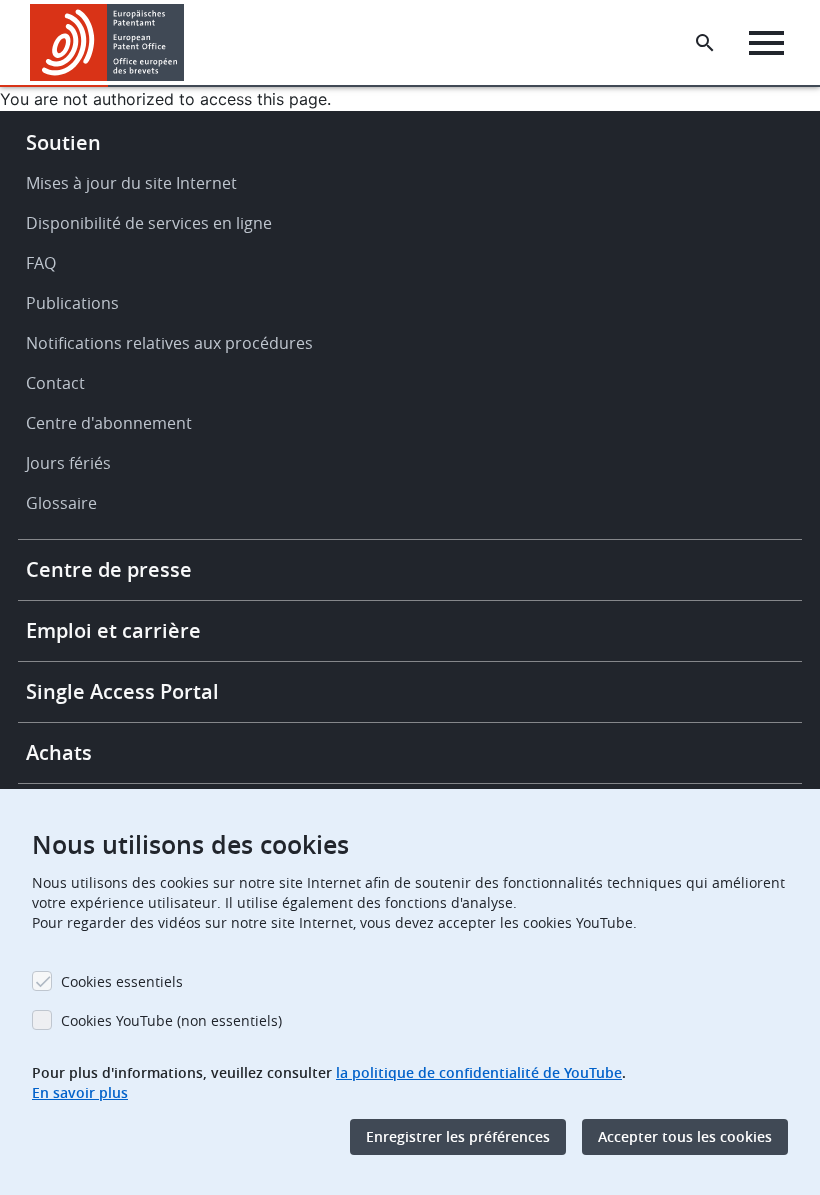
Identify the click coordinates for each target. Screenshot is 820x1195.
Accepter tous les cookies (685, 1136)
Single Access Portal (122, 691)
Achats (59, 752)
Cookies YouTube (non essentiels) (171, 1020)
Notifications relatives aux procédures (169, 343)
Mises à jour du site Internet (131, 183)
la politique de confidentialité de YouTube (479, 1072)
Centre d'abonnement (109, 423)
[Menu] (766, 43)
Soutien (63, 142)
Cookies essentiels (122, 981)
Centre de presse (109, 569)
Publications (72, 303)
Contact (55, 383)
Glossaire (61, 503)
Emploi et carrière (113, 630)
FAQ (41, 263)
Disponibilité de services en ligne (149, 223)
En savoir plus (80, 1092)
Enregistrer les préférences (458, 1136)
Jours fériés (68, 463)
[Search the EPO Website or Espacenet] (705, 43)
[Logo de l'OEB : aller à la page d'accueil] (107, 42)
